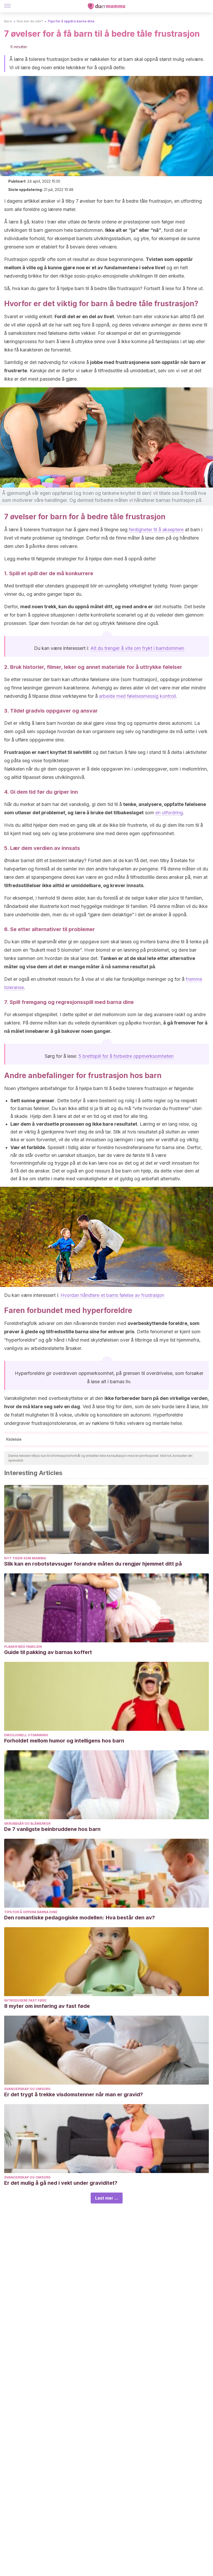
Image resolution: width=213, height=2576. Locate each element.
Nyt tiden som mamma (25, 1558)
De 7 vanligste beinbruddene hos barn (52, 1829)
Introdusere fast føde (25, 2000)
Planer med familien (23, 1647)
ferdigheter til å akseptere (156, 530)
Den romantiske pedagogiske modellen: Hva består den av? (79, 1918)
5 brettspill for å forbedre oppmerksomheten (126, 1056)
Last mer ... (107, 2198)
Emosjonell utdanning (26, 1735)
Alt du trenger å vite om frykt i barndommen (137, 648)
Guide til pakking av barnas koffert (48, 1652)
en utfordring (169, 813)
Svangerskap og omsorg (27, 2089)
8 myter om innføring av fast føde (47, 2006)
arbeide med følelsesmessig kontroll (137, 696)
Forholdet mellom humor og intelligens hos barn (64, 1741)
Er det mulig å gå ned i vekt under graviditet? (61, 2183)
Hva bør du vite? (30, 21)
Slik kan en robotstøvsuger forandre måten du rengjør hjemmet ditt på (93, 1564)
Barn (8, 21)
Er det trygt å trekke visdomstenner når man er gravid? (74, 2094)
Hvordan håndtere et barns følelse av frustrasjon (112, 1295)
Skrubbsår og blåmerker (27, 1824)
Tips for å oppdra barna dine (71, 21)
